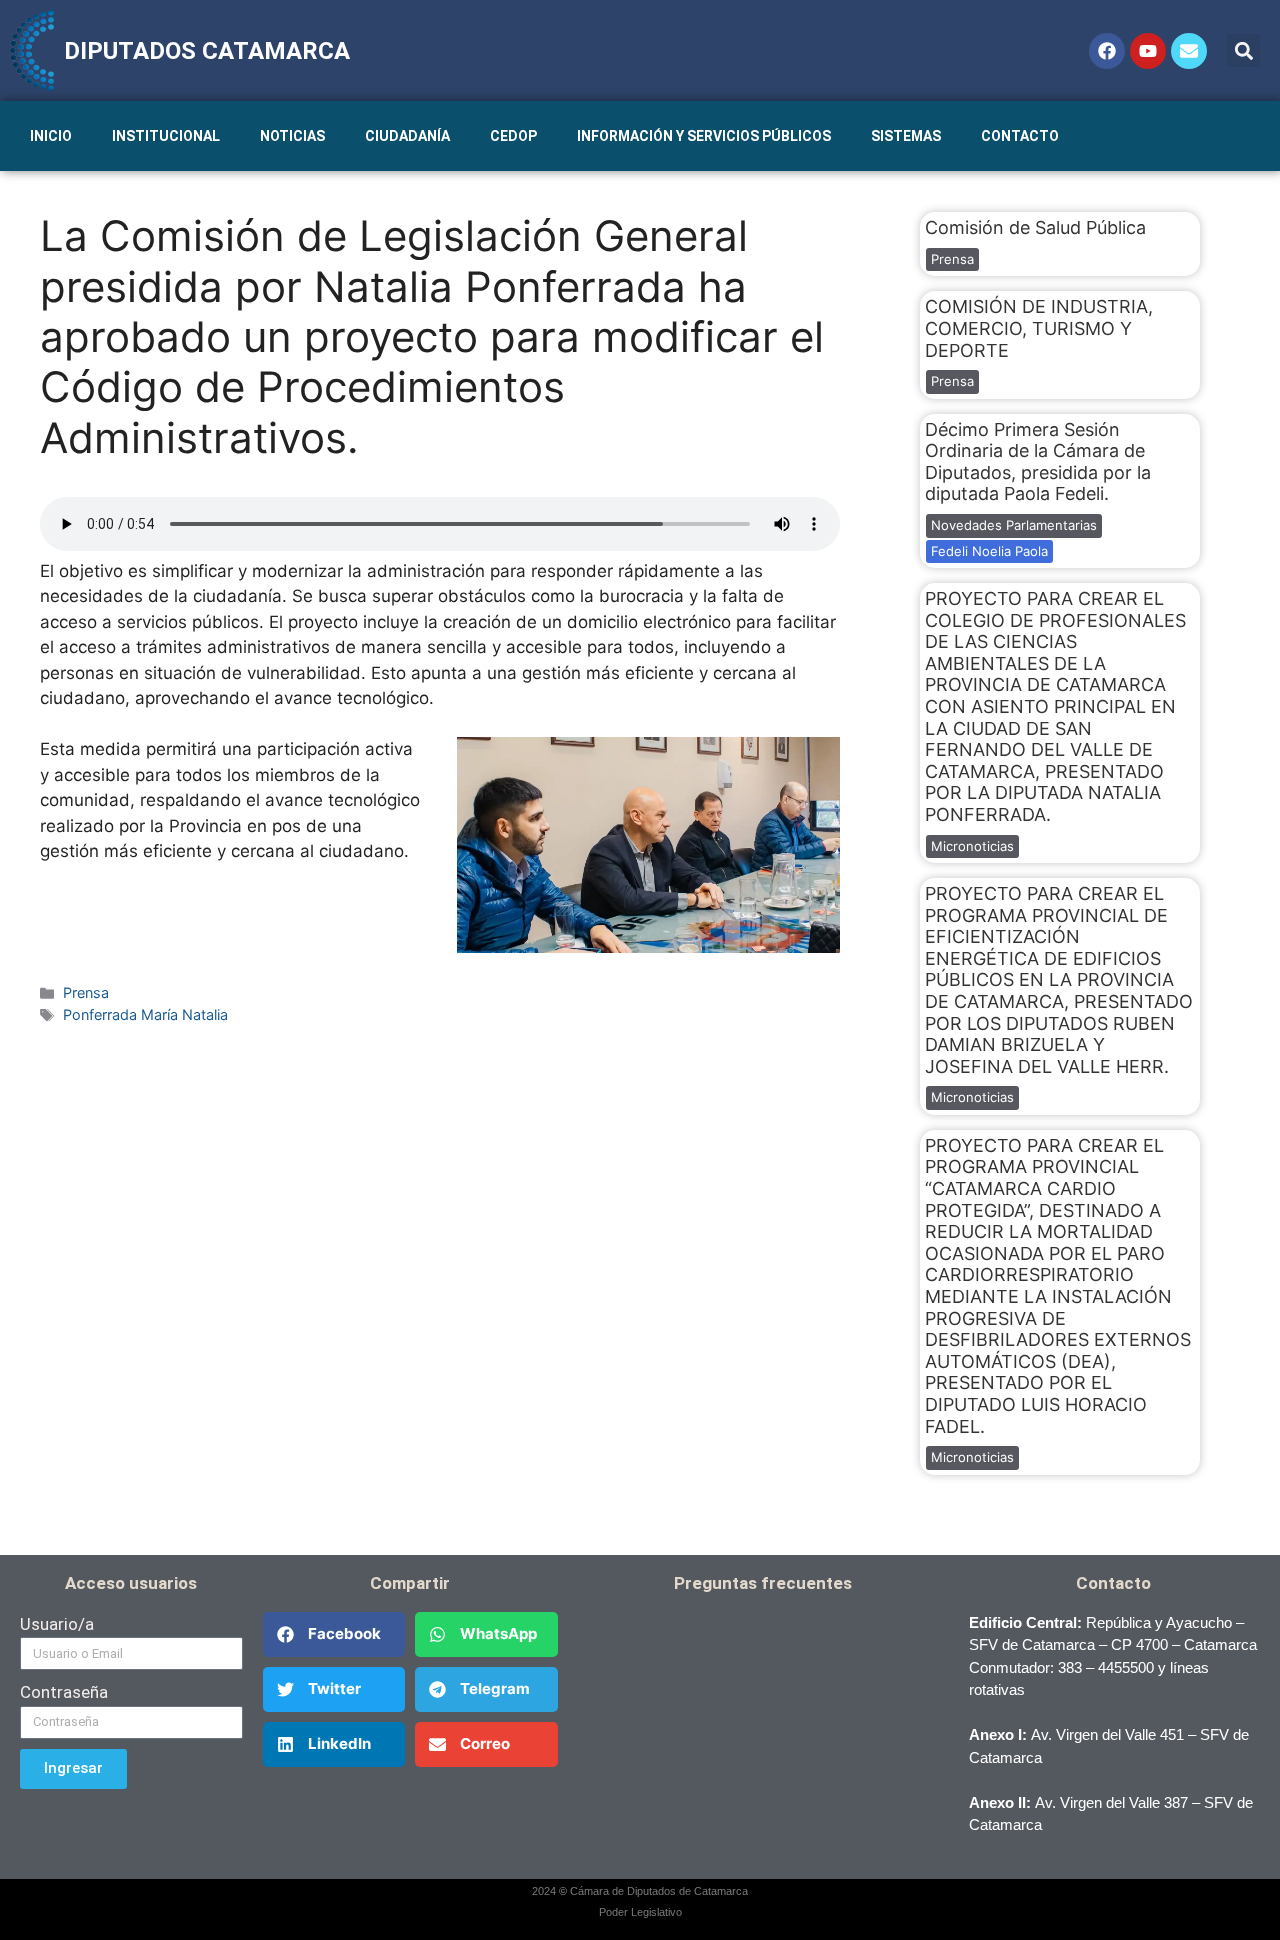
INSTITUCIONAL (166, 136)
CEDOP (513, 136)
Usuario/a (57, 1624)
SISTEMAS (906, 136)
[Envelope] (1189, 51)
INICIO (51, 136)
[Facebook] (1107, 51)
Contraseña (64, 1692)
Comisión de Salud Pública (1035, 227)
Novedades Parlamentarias (1014, 525)
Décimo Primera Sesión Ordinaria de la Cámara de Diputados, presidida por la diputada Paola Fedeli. (1038, 462)
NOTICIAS (292, 136)
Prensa (86, 992)
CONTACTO (1020, 136)
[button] (1243, 50)
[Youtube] (1148, 51)
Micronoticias (972, 846)
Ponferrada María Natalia (145, 1014)
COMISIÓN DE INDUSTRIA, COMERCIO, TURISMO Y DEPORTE (1039, 328)
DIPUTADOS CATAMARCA (207, 51)
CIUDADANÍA (407, 136)
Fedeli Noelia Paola (989, 551)
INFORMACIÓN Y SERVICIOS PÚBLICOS (704, 136)
